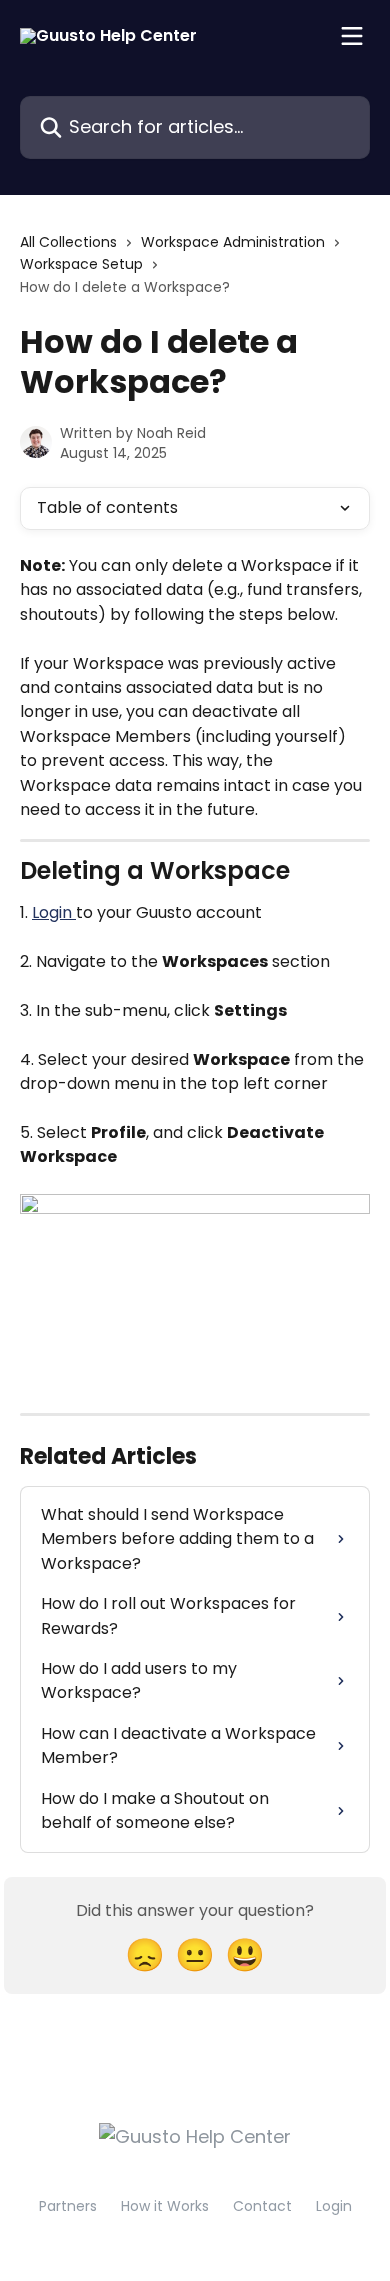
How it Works (165, 2206)
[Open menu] (352, 36)
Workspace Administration (233, 242)
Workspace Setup (81, 264)
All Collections (68, 242)
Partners (68, 2206)
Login (54, 912)
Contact (262, 2206)
